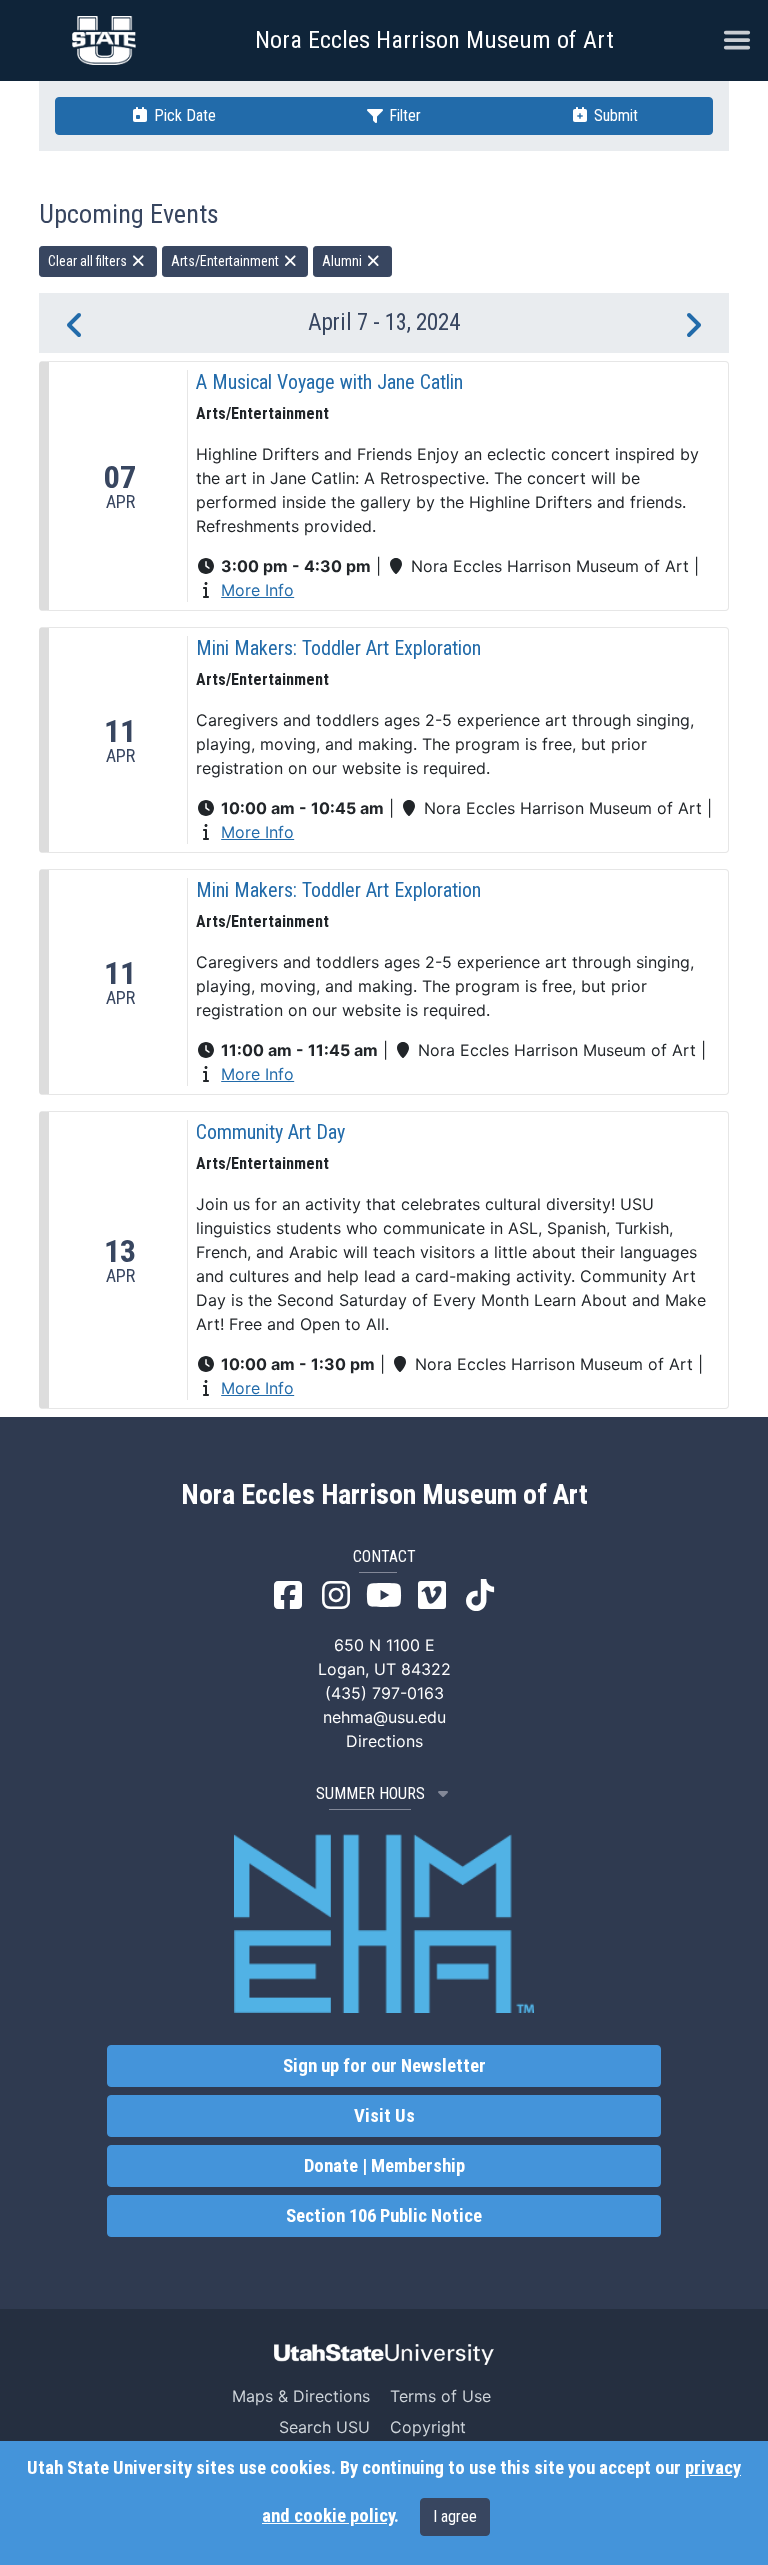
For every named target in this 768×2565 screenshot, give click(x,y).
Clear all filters (89, 261)
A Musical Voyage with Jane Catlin (329, 382)
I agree (455, 2516)
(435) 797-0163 (384, 1693)
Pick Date (183, 115)
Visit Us (384, 2116)
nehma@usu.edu (384, 1717)
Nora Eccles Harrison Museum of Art (434, 40)
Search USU (324, 2427)
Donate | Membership (384, 2166)
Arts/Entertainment (226, 261)
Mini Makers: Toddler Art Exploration (338, 648)
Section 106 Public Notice (384, 2216)
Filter (403, 115)
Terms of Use (440, 2396)
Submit (614, 115)
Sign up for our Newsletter (384, 2066)
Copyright (428, 2427)
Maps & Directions (301, 2396)
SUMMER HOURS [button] (370, 1793)
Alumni (343, 261)
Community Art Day (270, 1132)
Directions (384, 1741)
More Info (257, 590)
